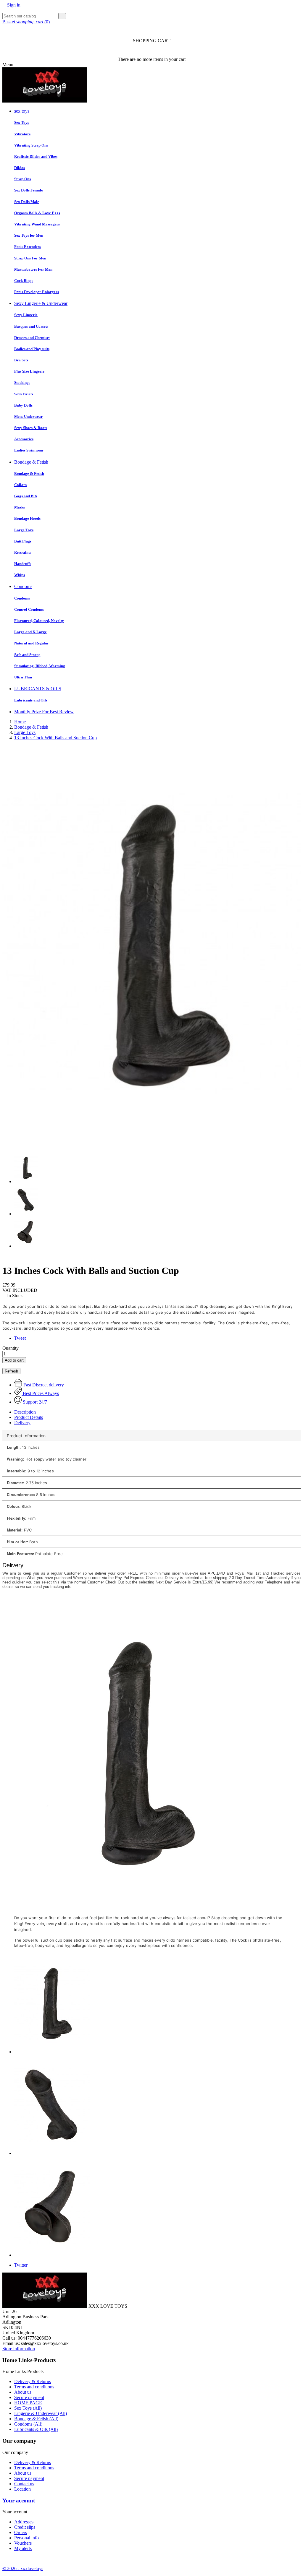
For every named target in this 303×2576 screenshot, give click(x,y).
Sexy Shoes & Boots (31, 428)
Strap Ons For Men (30, 258)
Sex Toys (22, 122)
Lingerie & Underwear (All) (41, 2413)
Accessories (24, 439)
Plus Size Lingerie (29, 371)
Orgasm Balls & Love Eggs (37, 213)
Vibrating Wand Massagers (37, 224)
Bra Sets (21, 360)
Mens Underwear (28, 416)
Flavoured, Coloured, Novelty (39, 621)
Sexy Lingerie (26, 315)
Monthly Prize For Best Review (44, 712)
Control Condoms (29, 609)
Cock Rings (24, 281)
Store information (19, 2349)
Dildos (20, 168)
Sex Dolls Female (29, 190)
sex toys (22, 111)
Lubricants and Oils (31, 700)
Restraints (23, 552)
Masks (20, 507)
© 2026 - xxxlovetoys (23, 2568)
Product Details (29, 1417)
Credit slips (25, 2527)
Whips (20, 575)
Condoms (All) (28, 2424)
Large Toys (24, 530)
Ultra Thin (23, 677)
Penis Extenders (28, 247)
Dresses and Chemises (32, 338)
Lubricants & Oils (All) (36, 2429)
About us (23, 2392)
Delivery (22, 1423)
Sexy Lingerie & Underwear (41, 303)
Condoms (23, 586)
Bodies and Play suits (32, 349)
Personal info (26, 2538)
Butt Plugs (23, 541)
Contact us (24, 2484)
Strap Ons (22, 179)
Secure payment (29, 2397)
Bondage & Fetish (31, 462)
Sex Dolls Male (27, 202)
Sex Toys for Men (29, 235)
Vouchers (23, 2543)
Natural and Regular (32, 643)
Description (25, 1412)
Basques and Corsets (31, 326)
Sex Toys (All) (28, 2408)
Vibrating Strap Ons (31, 145)
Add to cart (14, 1360)
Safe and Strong (27, 655)
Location (22, 2489)
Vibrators (22, 134)
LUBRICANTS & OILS (38, 689)
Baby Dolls (23, 405)
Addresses (24, 2522)
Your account (19, 2501)
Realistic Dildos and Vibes (36, 156)
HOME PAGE (28, 2403)
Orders (21, 2532)
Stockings (22, 382)
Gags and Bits (26, 496)
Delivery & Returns (33, 2381)
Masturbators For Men (33, 269)
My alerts (23, 2548)
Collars (20, 485)
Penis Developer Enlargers (37, 292)
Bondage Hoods (27, 518)
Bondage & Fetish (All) (36, 2419)
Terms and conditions (34, 2387)
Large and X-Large (30, 632)
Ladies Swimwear (29, 450)
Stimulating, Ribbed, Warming (40, 666)
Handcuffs (23, 564)
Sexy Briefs (24, 394)
